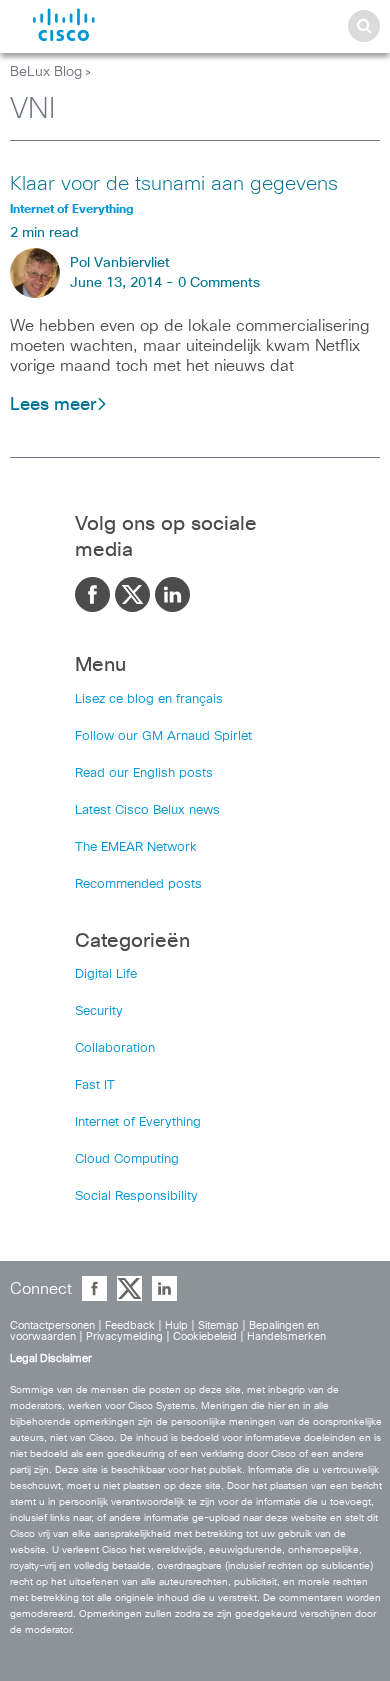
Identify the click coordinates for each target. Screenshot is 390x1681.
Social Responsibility (136, 1196)
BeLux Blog (46, 72)
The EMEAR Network (136, 847)
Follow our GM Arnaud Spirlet (163, 736)
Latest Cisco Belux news (147, 810)
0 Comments (219, 283)
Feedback (130, 1325)
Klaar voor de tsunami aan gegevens (174, 184)
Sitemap (218, 1325)
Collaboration (115, 1048)
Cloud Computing (127, 1159)
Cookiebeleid (205, 1336)
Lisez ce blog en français (149, 699)
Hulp (176, 1325)
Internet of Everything (138, 1122)
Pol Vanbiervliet (120, 263)
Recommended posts (138, 884)
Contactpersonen (52, 1325)
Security (99, 1011)
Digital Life (106, 974)
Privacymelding (124, 1336)
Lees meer (53, 405)
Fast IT (95, 1085)
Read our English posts (144, 773)
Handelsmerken (286, 1336)
